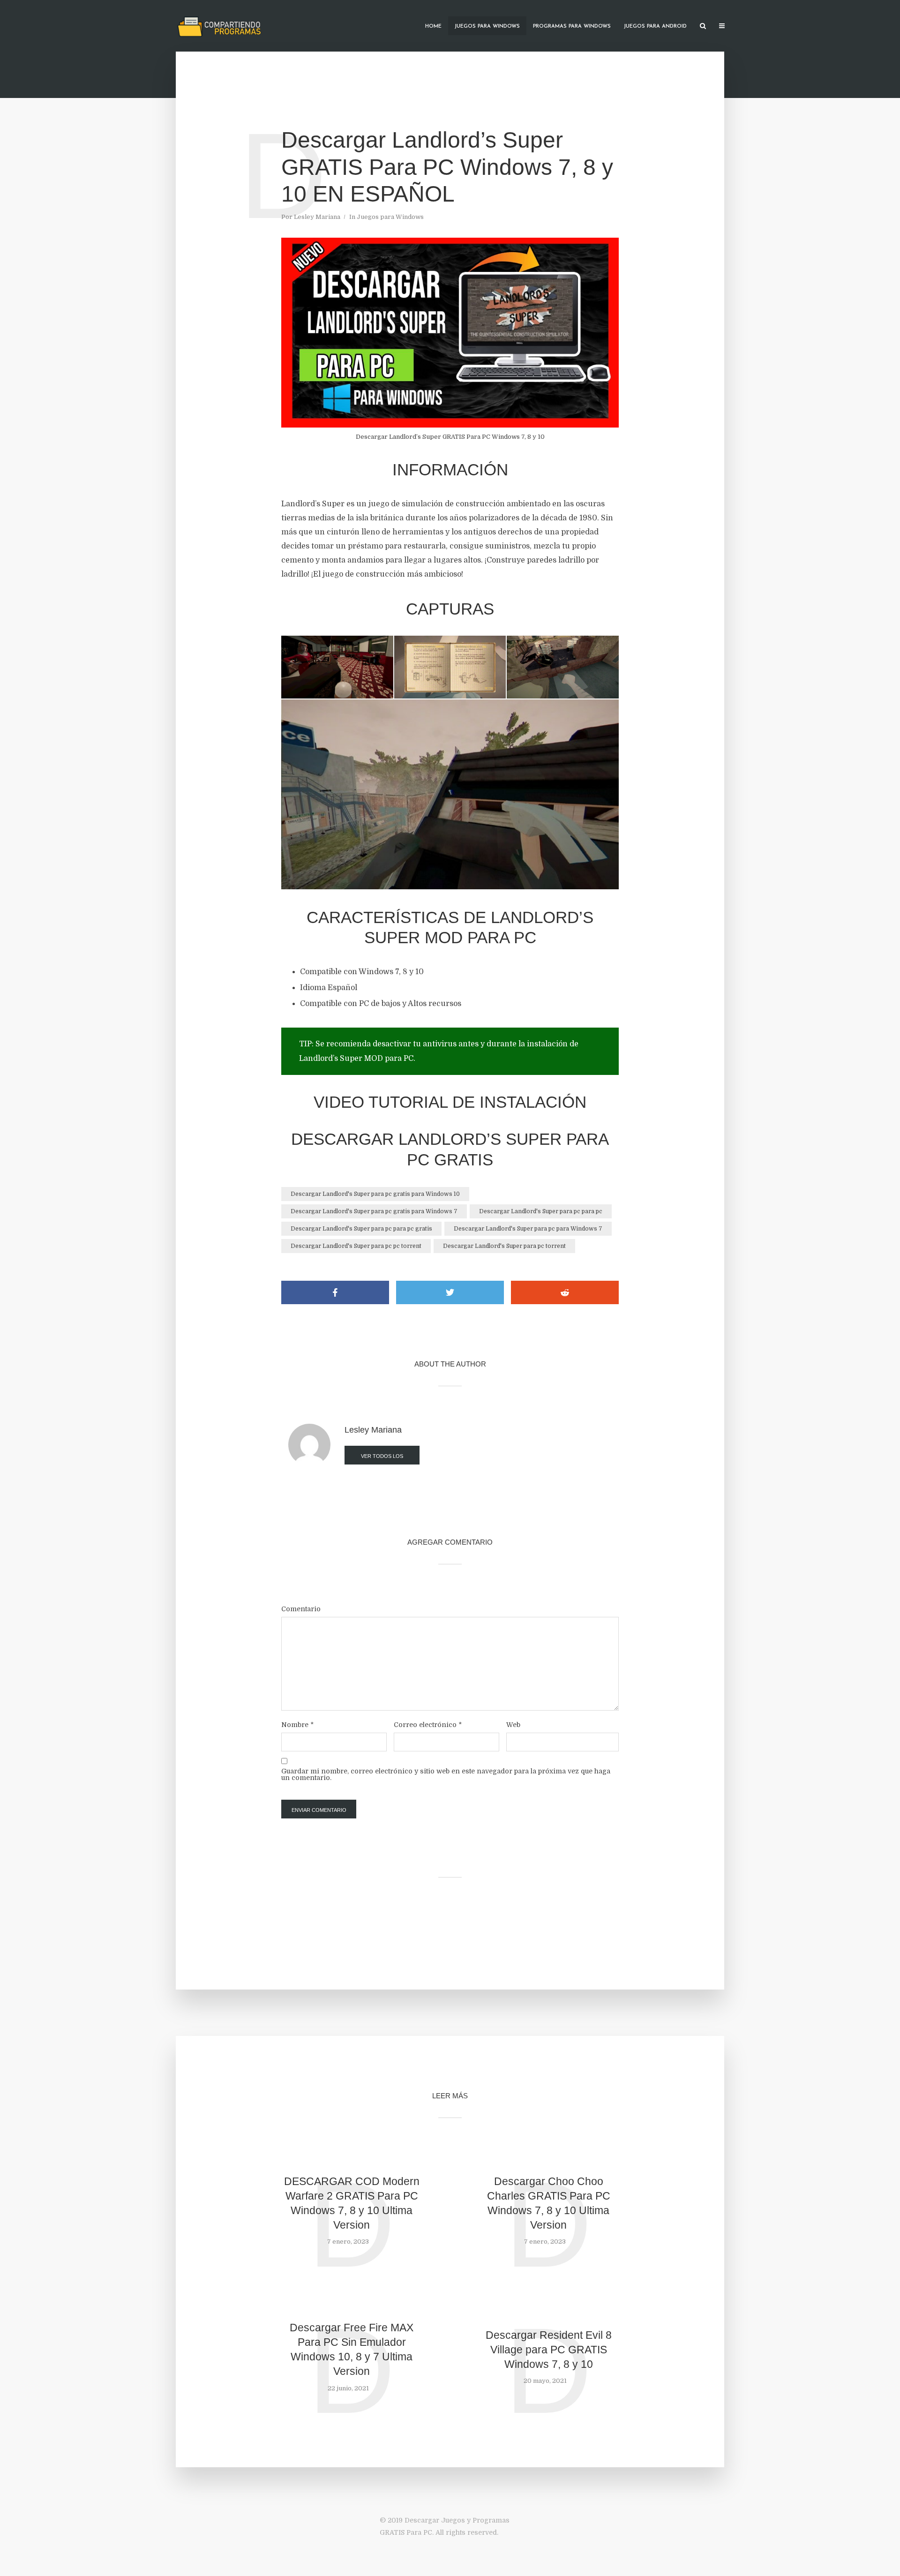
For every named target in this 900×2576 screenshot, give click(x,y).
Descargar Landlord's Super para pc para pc (541, 1211)
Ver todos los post (382, 1459)
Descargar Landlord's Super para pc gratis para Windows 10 (375, 1194)
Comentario (301, 1609)
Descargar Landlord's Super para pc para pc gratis (361, 1229)
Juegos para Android (655, 26)
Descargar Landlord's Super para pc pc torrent (356, 1246)
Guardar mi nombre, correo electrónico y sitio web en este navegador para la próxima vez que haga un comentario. (446, 1774)
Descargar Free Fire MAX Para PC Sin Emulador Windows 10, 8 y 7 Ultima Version (352, 2349)
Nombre (297, 1725)
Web (513, 1725)
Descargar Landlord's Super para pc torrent (504, 1246)
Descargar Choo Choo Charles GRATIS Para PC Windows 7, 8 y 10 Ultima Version (549, 2203)
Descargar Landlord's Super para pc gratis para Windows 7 (374, 1211)
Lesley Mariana (317, 217)
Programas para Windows (572, 26)
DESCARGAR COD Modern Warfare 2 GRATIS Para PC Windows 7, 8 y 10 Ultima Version (352, 2203)
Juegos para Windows (487, 26)
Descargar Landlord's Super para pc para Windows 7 (528, 1229)
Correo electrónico (428, 1725)
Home (433, 26)
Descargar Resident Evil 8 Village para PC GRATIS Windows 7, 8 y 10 (549, 2350)
